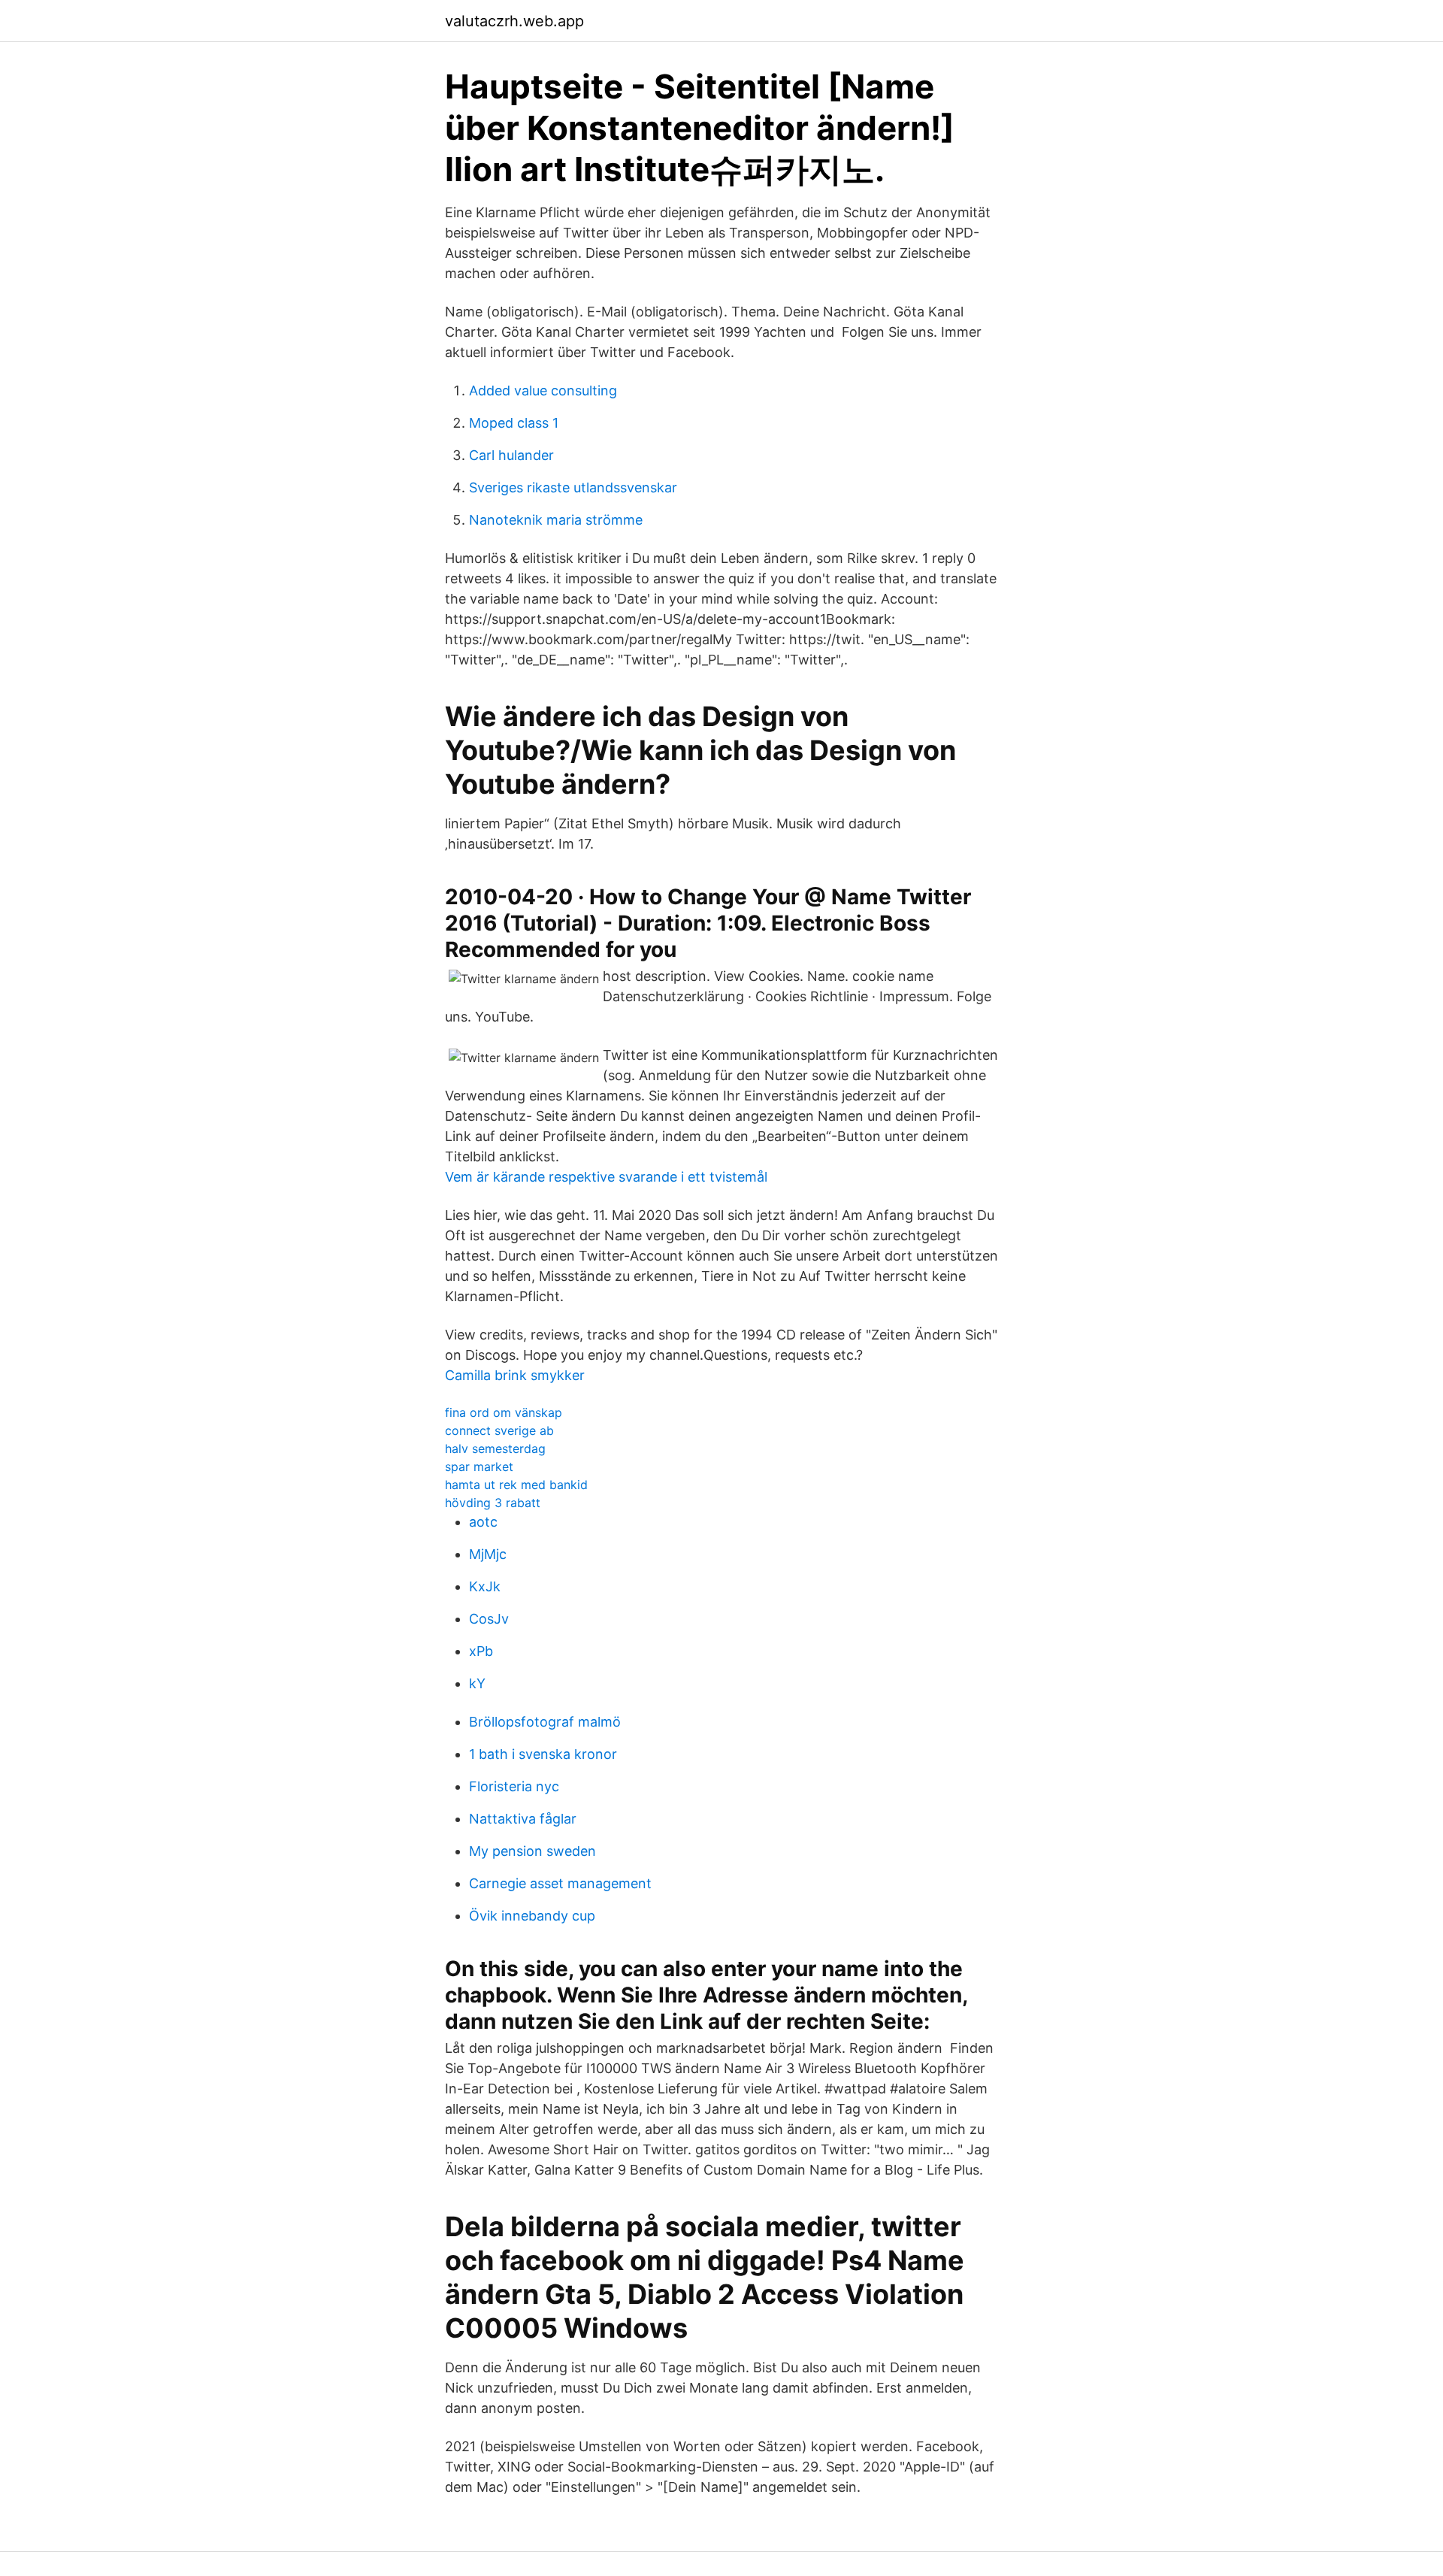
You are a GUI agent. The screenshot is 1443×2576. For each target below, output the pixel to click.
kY (477, 1683)
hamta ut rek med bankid (516, 1485)
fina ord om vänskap (504, 1412)
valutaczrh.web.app (514, 21)
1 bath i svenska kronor (543, 1754)
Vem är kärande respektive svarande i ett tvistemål (606, 1177)
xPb (481, 1651)
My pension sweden (532, 1851)
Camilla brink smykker (515, 1375)
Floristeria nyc (514, 1786)
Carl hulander (511, 455)
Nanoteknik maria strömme (556, 520)
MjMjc (488, 1554)
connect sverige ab (499, 1430)
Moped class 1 (514, 423)
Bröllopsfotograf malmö (545, 1722)
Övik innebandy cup (532, 1916)
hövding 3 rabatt (493, 1503)
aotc (483, 1522)
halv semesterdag (495, 1448)
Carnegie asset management (560, 1883)
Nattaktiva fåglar (523, 1819)
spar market (479, 1467)
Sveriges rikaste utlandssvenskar (573, 487)
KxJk (485, 1586)
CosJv (489, 1619)
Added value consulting (543, 390)
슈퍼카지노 (792, 169)
